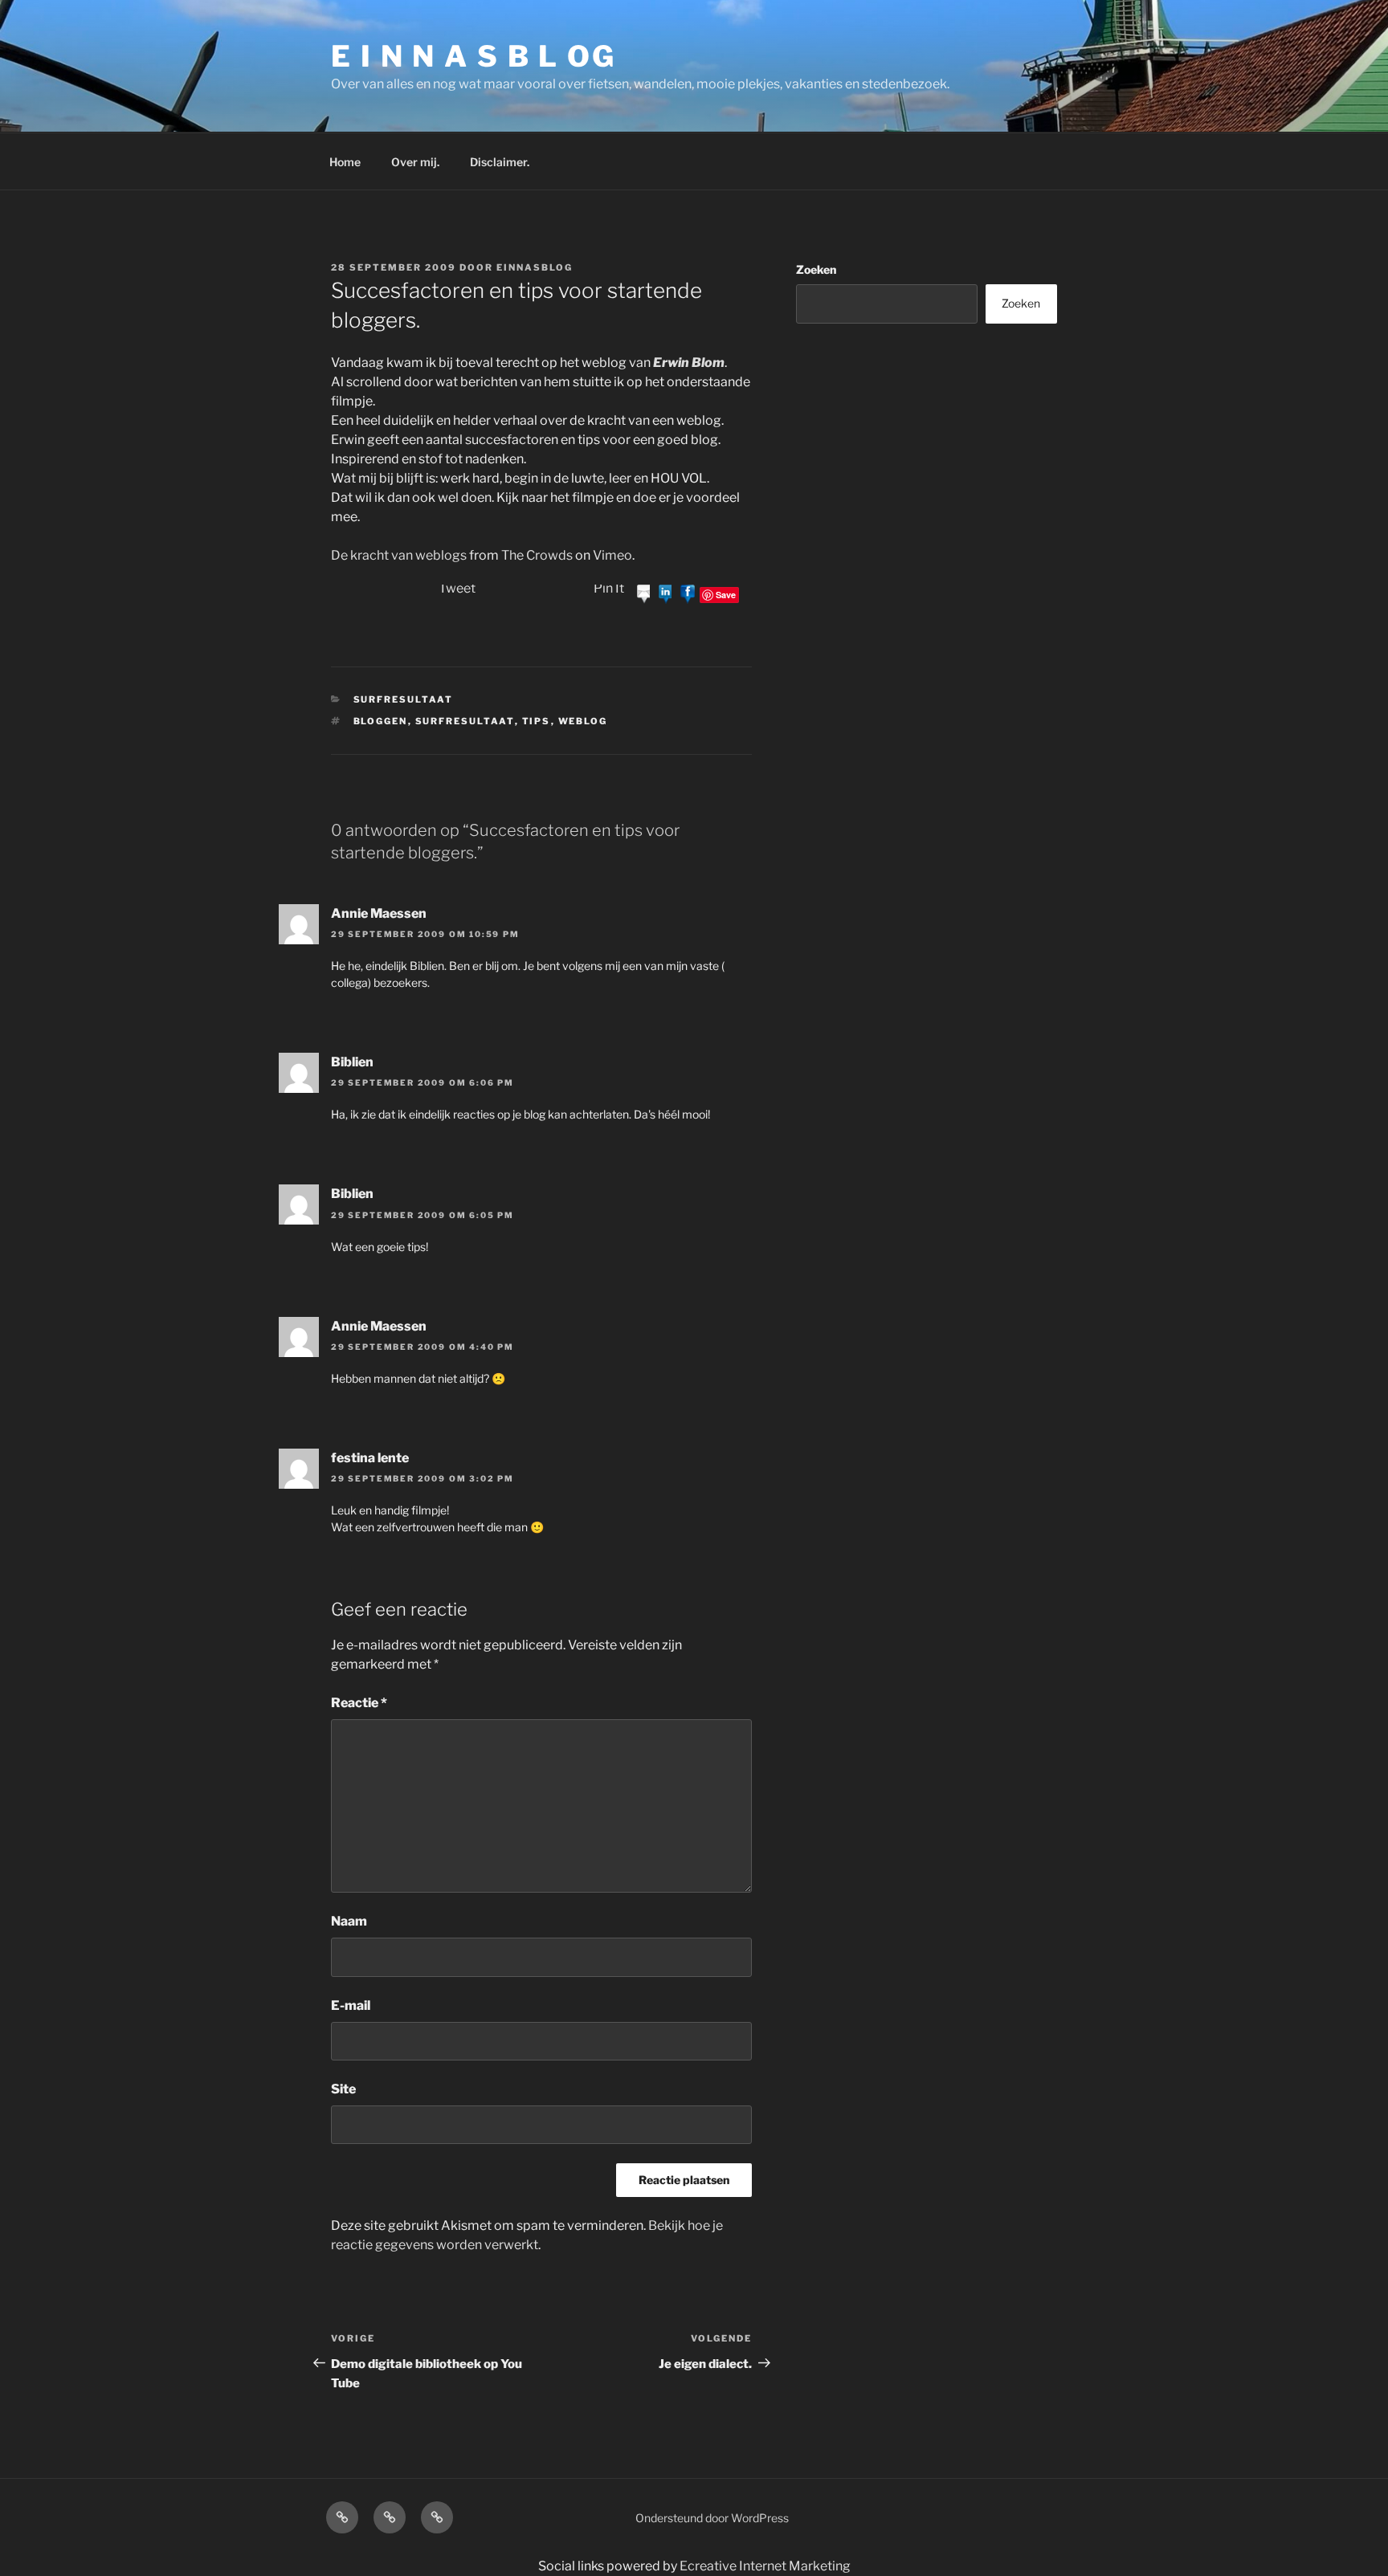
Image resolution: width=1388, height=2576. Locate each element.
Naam (349, 1921)
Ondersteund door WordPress (712, 2518)
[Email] (644, 594)
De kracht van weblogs (399, 555)
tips (537, 721)
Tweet (457, 588)
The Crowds (537, 555)
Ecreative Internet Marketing (765, 2566)
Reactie (359, 1703)
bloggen (381, 721)
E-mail (351, 2005)
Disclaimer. (500, 162)
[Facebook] (688, 594)
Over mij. (415, 162)
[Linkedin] (666, 594)
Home (345, 162)
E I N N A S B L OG (474, 56)
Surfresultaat (404, 699)
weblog (583, 721)
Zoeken (816, 269)
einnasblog (535, 267)
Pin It (609, 588)
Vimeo (612, 555)
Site (343, 2089)
